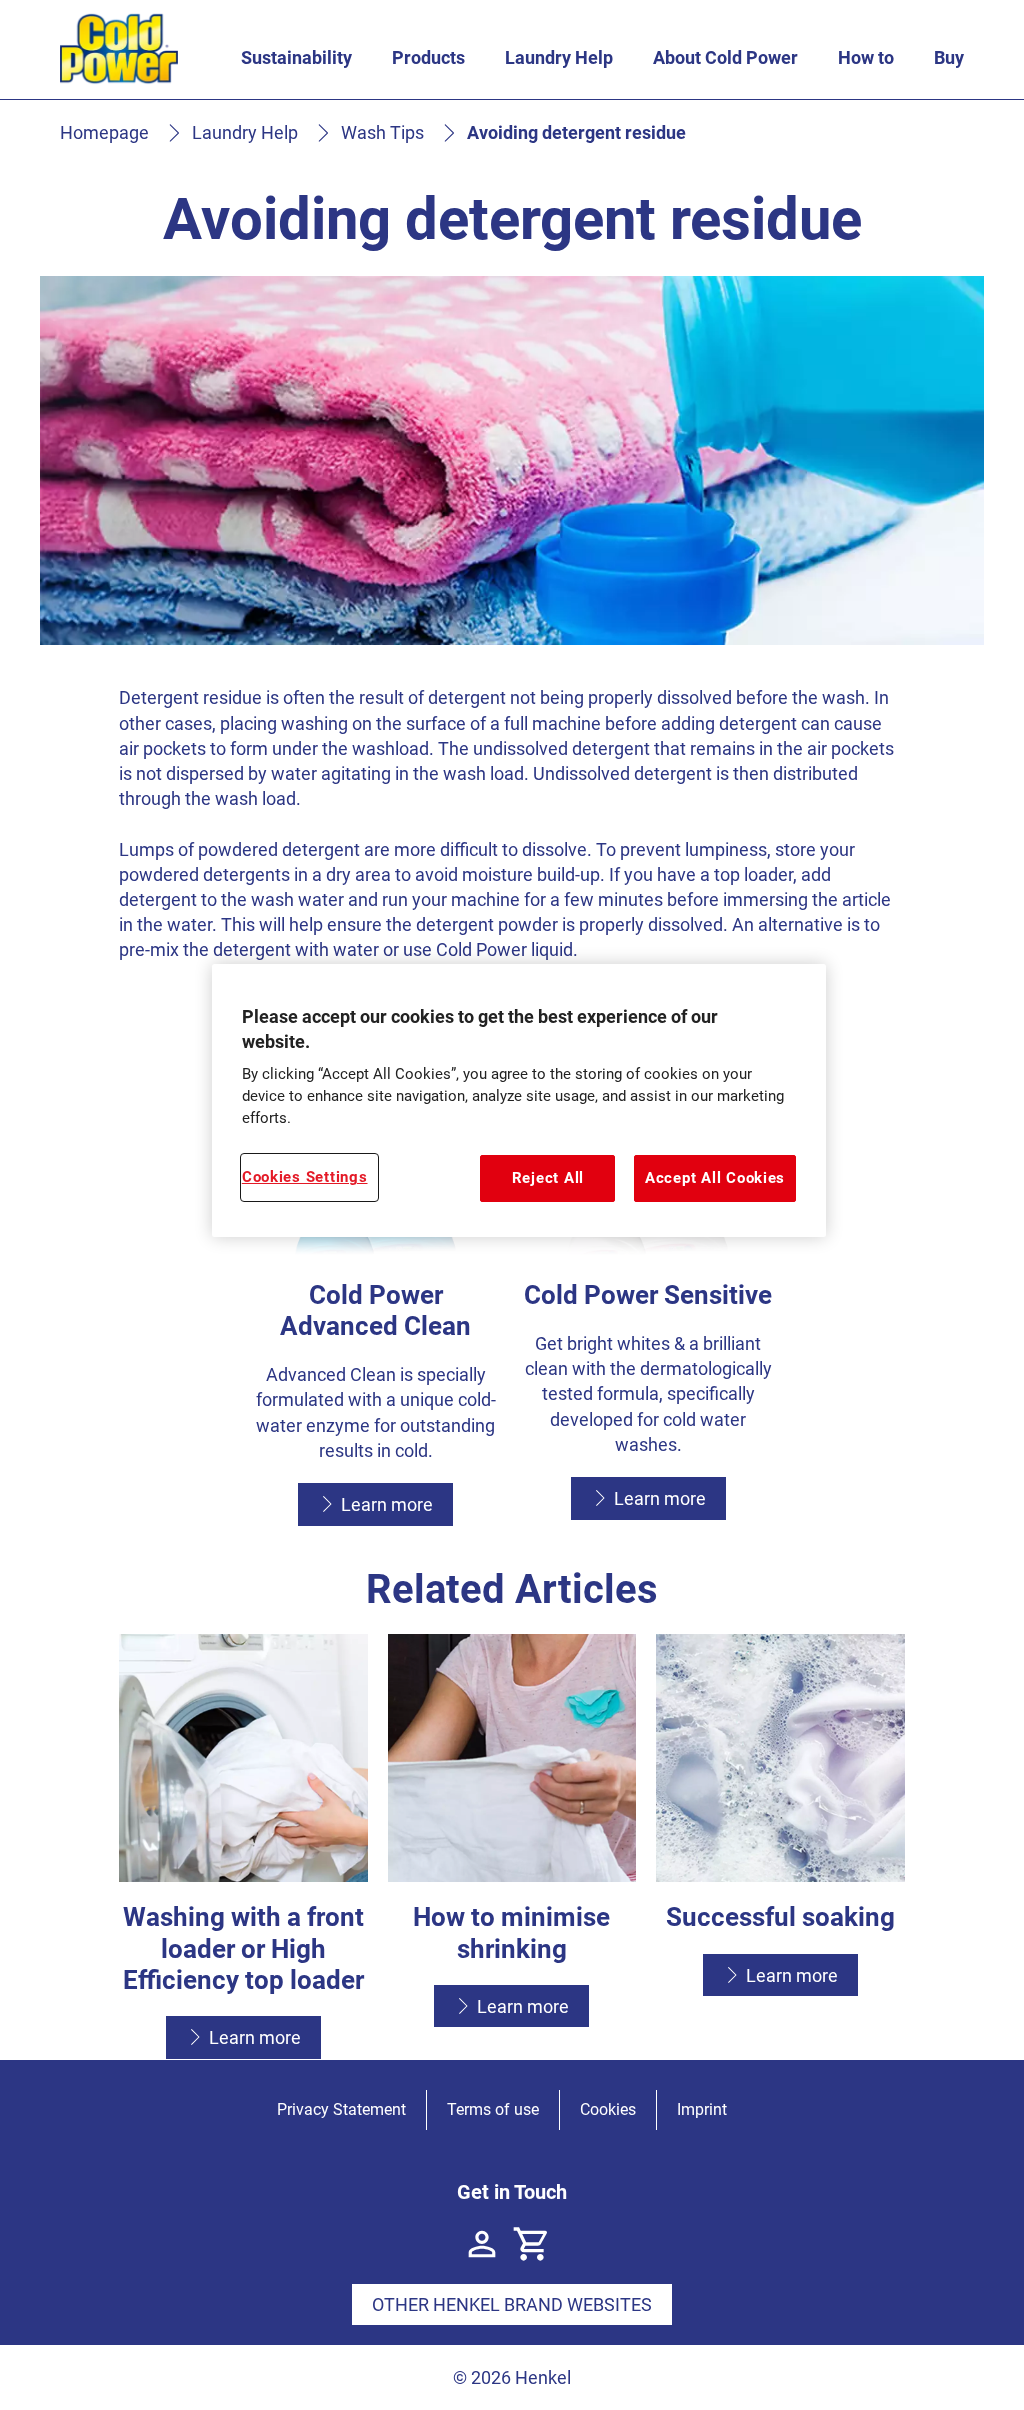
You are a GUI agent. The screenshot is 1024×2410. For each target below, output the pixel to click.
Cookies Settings (305, 1177)
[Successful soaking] (780, 1846)
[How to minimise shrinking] (512, 1846)
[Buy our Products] (532, 2244)
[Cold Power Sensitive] (648, 1298)
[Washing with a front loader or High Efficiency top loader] (243, 1846)
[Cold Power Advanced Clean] (376, 1298)
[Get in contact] (482, 2244)
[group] (512, 1846)
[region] (519, 1100)
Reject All (548, 1178)
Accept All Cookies (715, 1178)
